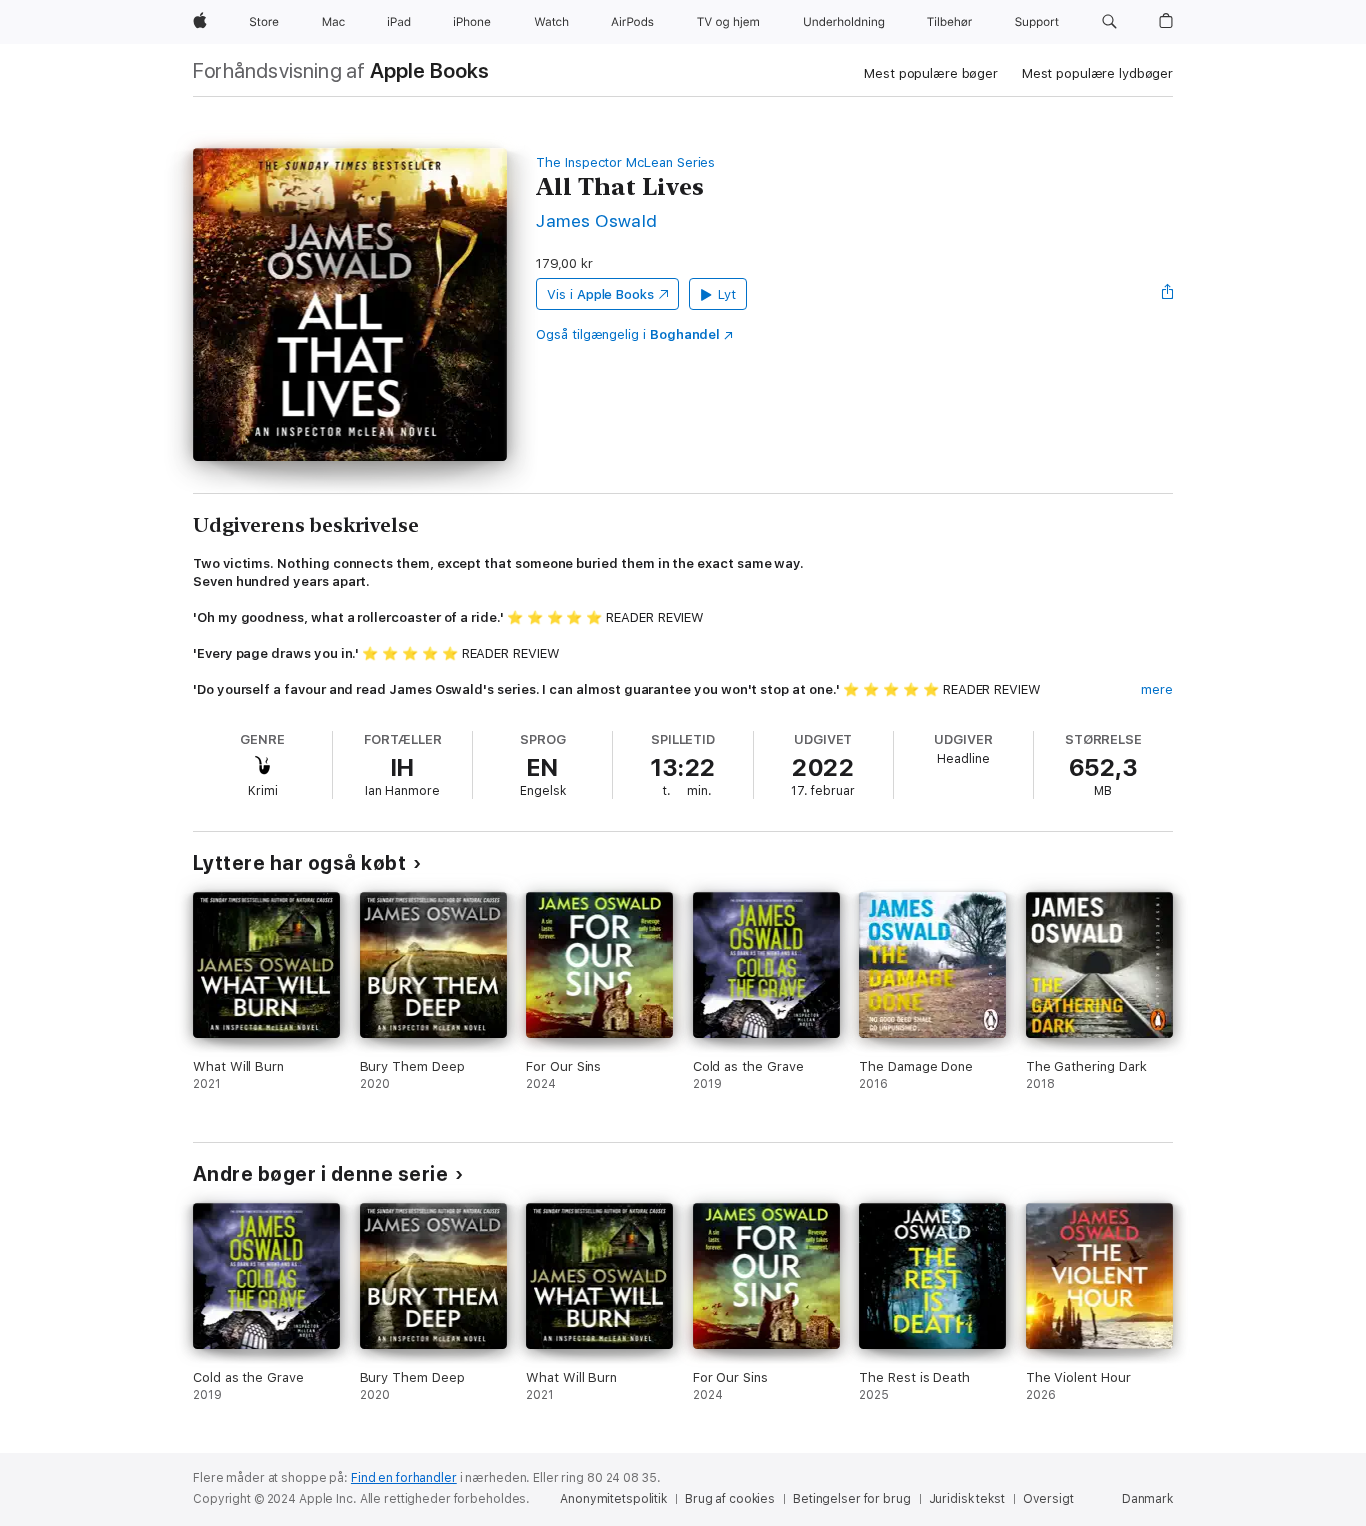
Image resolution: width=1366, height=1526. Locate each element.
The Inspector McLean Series (625, 162)
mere (1157, 689)
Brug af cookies (730, 1499)
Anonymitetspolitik (613, 1499)
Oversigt (1048, 1499)
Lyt (727, 294)
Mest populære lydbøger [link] (1097, 73)
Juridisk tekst (967, 1499)
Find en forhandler (404, 1478)
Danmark (1147, 1499)
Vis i (600, 294)
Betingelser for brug (852, 1499)
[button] (1109, 22)
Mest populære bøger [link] (931, 73)
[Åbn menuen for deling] (1168, 294)
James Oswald (597, 220)
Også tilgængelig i (628, 334)
